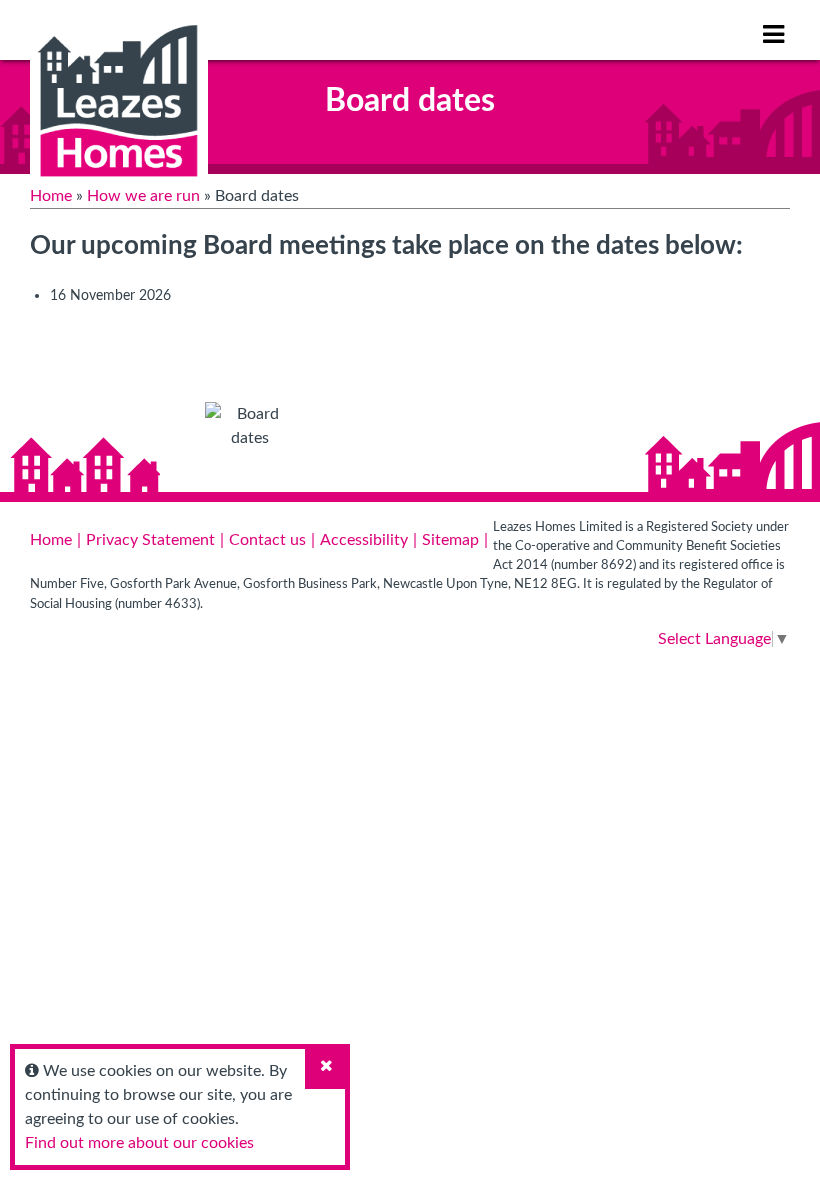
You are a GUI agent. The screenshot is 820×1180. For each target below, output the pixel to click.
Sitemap (450, 540)
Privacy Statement (150, 540)
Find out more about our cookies (139, 1143)
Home (51, 196)
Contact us (267, 540)
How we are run (143, 196)
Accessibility (364, 540)
